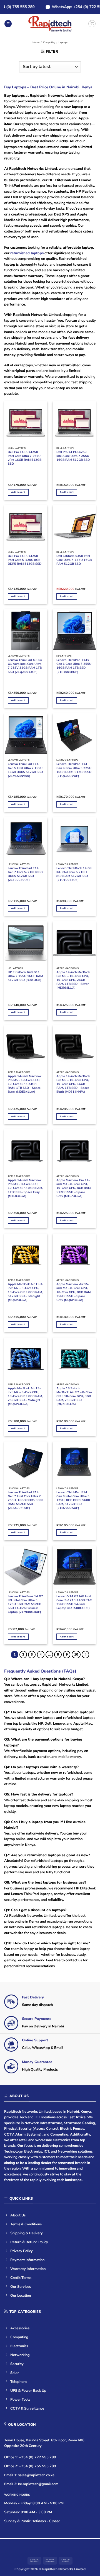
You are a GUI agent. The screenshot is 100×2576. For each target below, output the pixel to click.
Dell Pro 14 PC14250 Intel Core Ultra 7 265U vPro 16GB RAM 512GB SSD (25, 458)
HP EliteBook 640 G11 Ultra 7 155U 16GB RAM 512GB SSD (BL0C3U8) (25, 976)
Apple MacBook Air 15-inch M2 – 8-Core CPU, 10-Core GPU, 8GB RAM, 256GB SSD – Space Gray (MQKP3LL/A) (74, 1292)
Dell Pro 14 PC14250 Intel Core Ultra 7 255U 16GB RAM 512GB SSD (73, 456)
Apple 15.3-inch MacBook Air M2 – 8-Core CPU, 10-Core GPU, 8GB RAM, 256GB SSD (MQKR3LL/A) (74, 1396)
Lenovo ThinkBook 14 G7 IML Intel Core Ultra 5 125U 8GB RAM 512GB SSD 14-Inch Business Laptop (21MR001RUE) (25, 1604)
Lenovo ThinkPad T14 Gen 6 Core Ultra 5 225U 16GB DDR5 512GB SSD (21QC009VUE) (74, 770)
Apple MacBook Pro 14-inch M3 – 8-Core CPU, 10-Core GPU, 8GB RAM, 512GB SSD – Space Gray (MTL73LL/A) (74, 1188)
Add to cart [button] (18, 492)
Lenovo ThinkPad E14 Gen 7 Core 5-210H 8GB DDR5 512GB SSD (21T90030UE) (25, 874)
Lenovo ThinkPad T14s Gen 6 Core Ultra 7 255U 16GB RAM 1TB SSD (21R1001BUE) (74, 666)
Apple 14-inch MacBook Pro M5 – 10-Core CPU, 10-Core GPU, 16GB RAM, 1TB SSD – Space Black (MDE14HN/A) (73, 1084)
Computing (49, 42)
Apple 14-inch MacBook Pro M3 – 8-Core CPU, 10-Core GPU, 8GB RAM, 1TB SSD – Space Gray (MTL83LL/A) (25, 1188)
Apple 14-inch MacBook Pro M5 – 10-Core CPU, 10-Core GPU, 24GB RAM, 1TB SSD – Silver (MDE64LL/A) (73, 980)
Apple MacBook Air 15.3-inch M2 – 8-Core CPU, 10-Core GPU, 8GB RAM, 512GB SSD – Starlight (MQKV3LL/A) (26, 1292)
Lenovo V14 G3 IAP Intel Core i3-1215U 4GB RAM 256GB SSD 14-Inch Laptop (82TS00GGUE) (74, 1602)
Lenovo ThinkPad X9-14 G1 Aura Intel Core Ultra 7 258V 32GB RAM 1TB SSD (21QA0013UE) (25, 666)
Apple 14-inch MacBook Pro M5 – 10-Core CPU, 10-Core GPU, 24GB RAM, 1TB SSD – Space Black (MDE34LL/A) (25, 1084)
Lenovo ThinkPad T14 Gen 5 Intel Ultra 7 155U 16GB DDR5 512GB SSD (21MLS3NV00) (25, 770)
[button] (8, 24)
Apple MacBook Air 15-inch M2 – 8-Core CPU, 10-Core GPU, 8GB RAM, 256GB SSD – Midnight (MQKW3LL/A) (25, 1396)
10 (76, 1654)
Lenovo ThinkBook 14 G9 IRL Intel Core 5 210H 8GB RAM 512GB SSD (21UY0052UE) (74, 874)
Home (36, 42)
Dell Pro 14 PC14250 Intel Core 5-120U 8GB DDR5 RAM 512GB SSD (25, 560)
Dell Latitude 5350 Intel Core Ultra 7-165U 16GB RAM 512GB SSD (74, 560)
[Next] (85, 1655)
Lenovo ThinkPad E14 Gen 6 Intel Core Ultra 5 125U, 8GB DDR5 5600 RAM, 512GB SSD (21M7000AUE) (73, 1500)
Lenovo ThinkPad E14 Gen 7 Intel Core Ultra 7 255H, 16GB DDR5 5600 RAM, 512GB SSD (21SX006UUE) (26, 1500)
